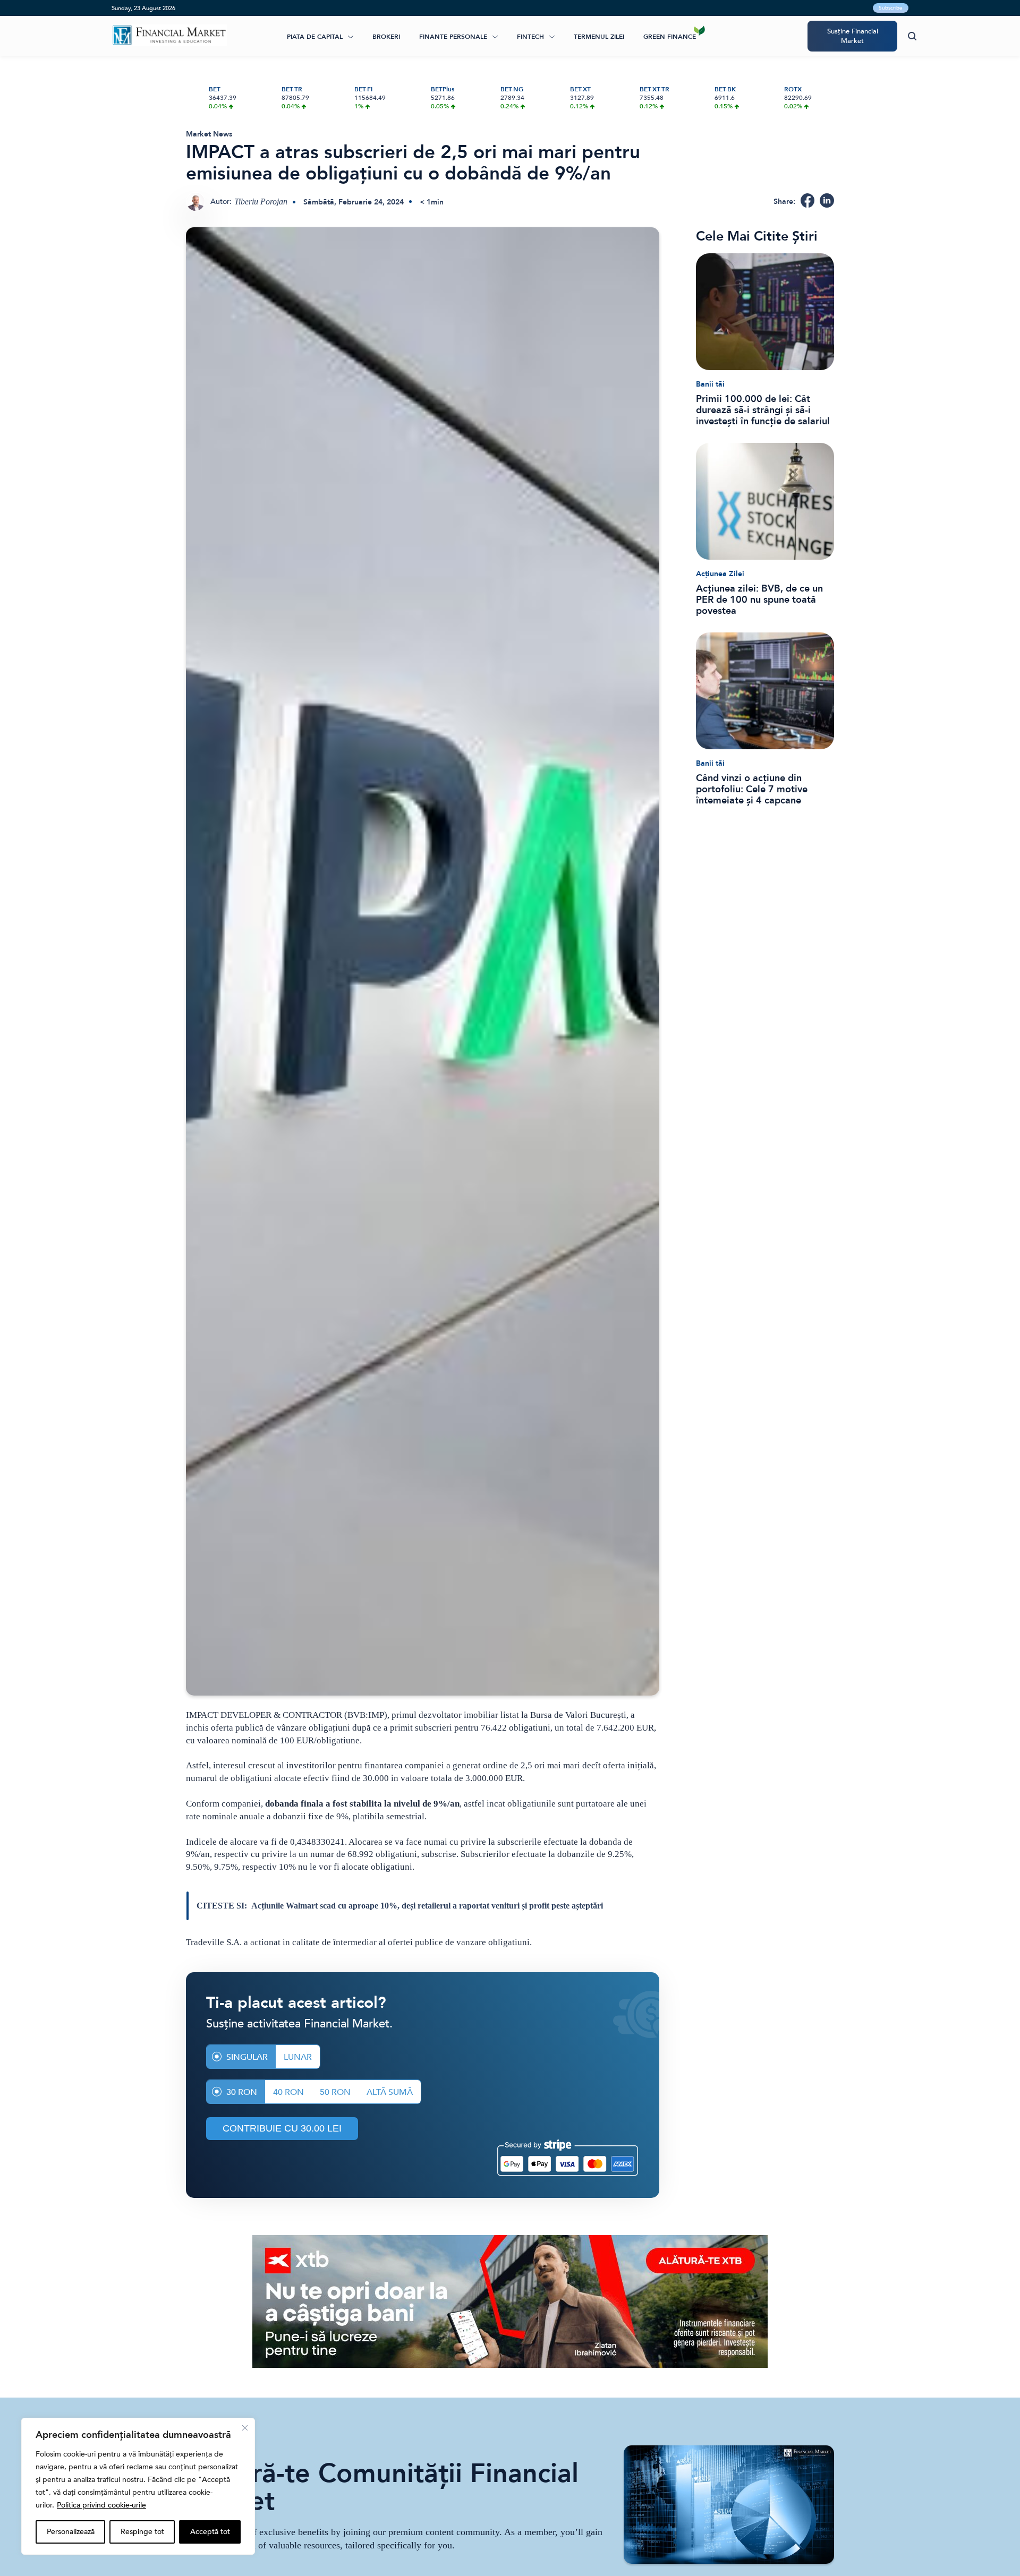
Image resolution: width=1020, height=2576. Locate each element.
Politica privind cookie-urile (101, 2505)
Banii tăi (710, 384)
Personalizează (71, 2532)
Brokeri (386, 37)
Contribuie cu (282, 2128)
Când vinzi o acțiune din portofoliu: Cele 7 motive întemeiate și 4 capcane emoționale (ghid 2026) (752, 789)
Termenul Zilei (599, 37)
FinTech (530, 37)
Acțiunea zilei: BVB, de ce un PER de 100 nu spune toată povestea (759, 600)
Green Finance (670, 37)
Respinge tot (142, 2532)
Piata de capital (315, 37)
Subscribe (891, 8)
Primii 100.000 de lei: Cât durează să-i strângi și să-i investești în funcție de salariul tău (763, 410)
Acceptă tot (210, 2532)
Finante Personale (453, 37)
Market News (209, 134)
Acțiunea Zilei (720, 574)
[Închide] (245, 2428)
